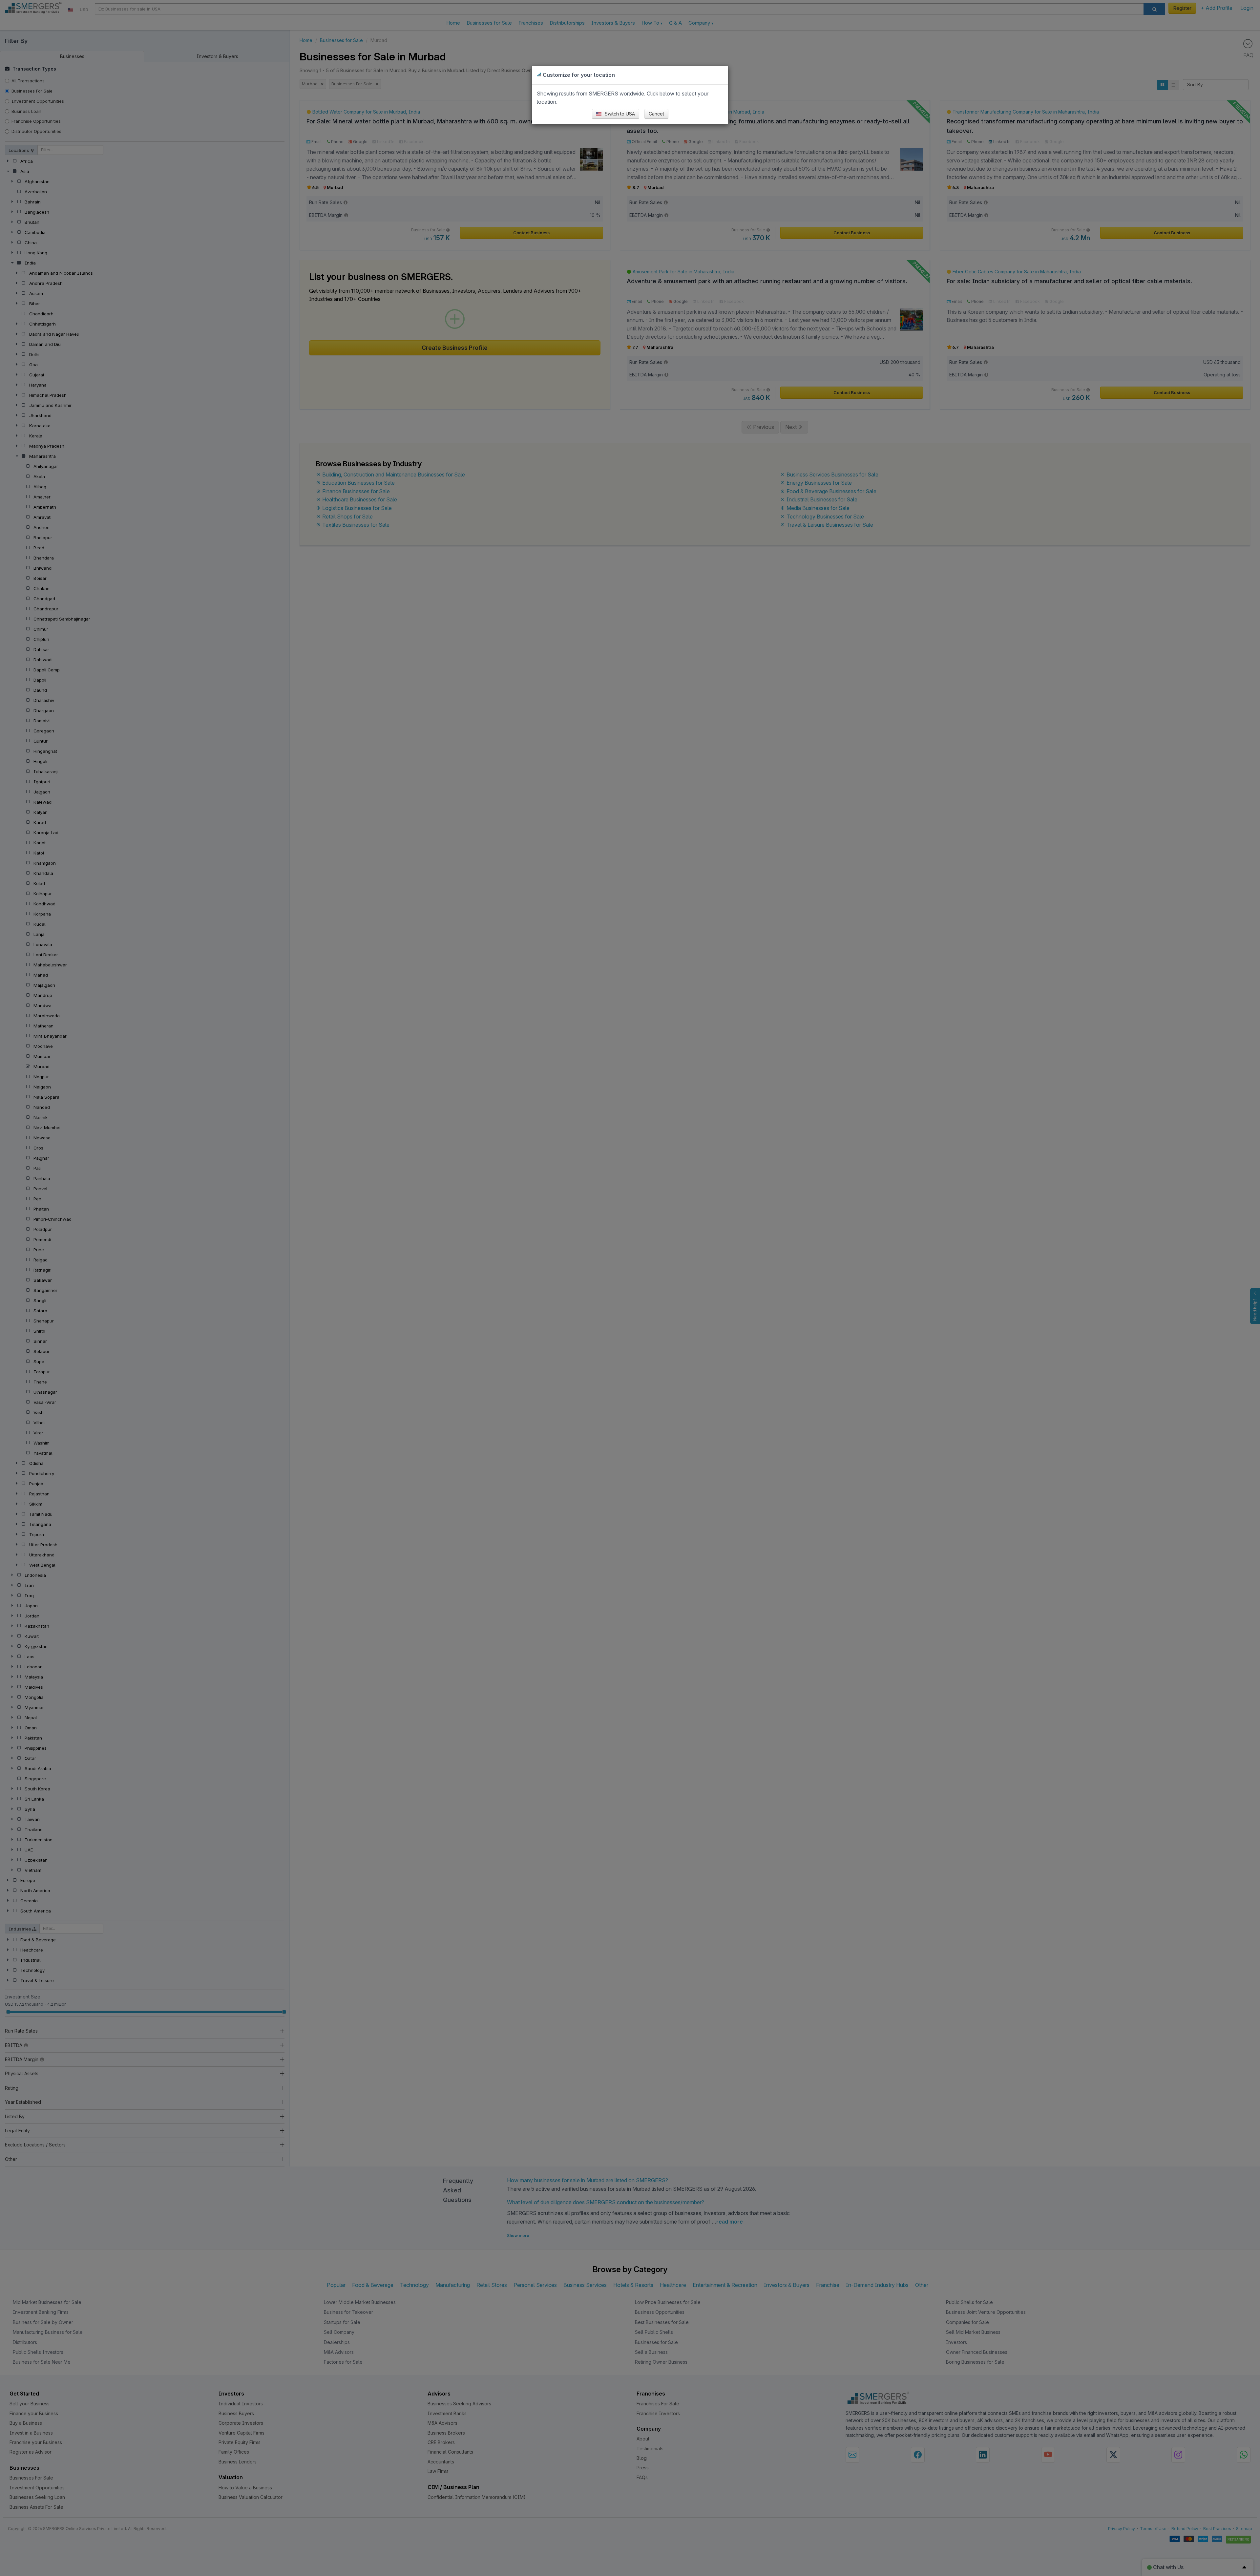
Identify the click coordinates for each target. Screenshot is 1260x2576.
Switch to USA (619, 114)
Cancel (656, 114)
